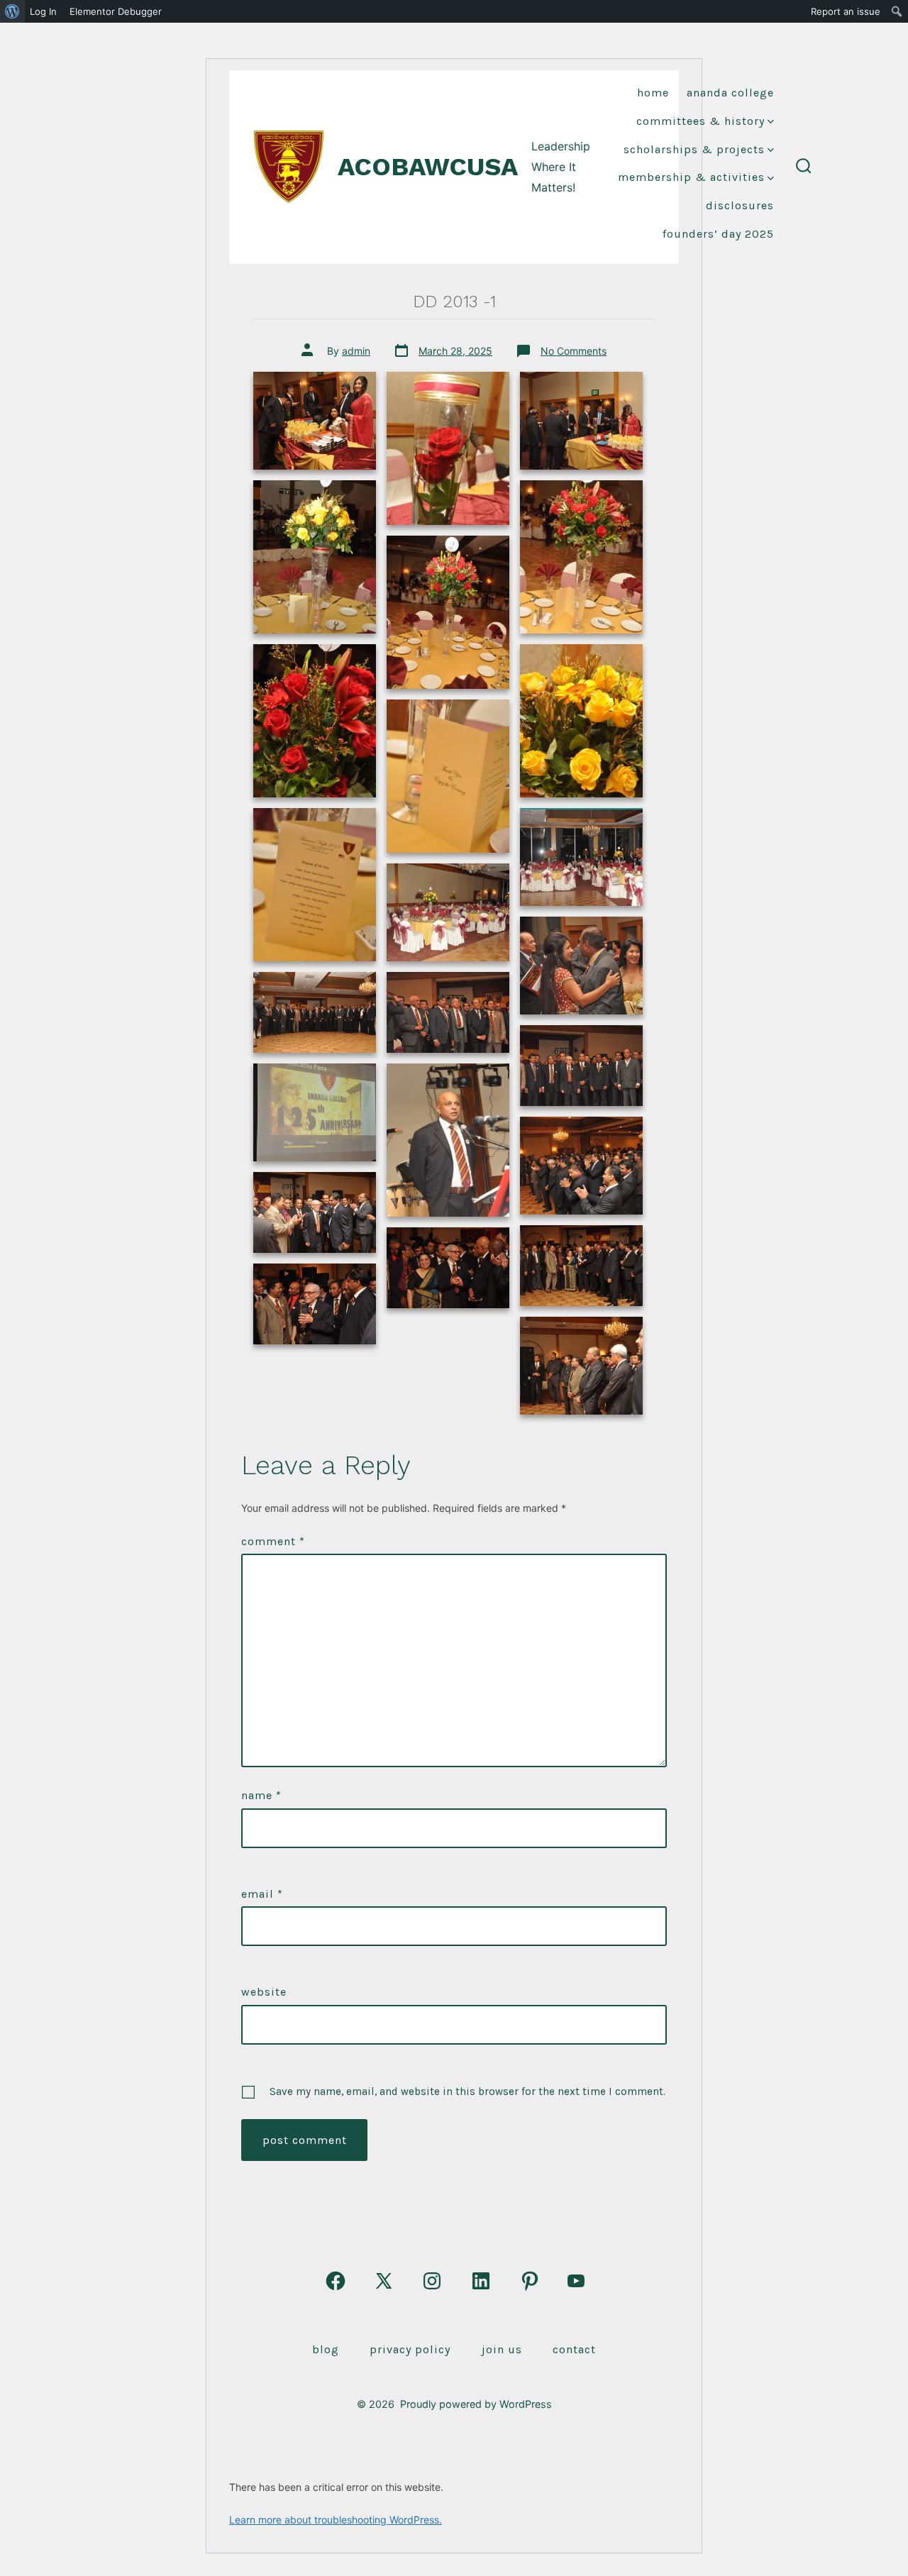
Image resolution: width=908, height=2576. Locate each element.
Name (261, 1795)
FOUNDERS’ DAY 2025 (718, 234)
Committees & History (701, 121)
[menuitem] (12, 11)
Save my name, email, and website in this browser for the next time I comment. (467, 2091)
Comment (273, 1541)
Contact (574, 2349)
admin (356, 351)
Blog (326, 2349)
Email (262, 1894)
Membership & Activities (691, 177)
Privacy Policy (410, 2349)
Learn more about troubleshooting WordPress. (336, 2520)
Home (653, 93)
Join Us (502, 2349)
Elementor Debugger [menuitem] (116, 11)
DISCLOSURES (740, 205)
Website (264, 1992)
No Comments (574, 351)
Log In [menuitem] (43, 11)
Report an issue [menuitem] (846, 11)
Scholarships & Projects (694, 149)
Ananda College (730, 93)
